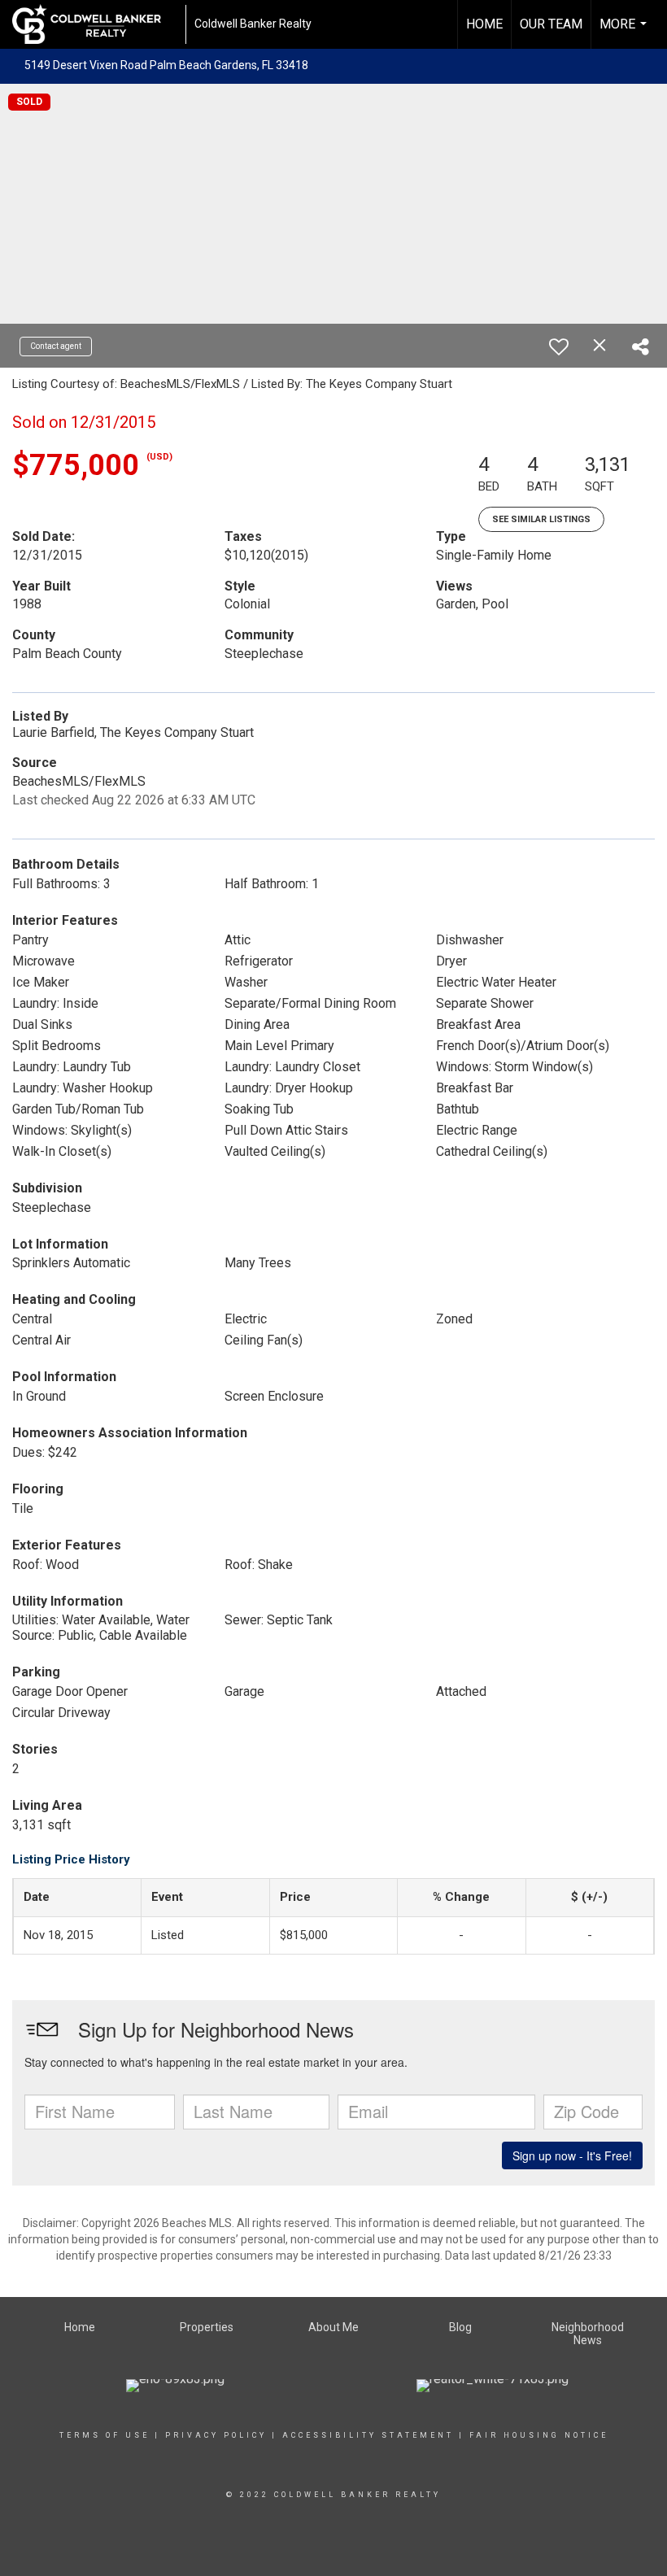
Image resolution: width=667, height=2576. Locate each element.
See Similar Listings (541, 519)
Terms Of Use (105, 2435)
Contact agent (56, 346)
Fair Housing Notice (539, 2435)
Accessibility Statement (368, 2435)
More (625, 33)
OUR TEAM (551, 24)
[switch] (559, 347)
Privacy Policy (216, 2435)
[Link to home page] (95, 24)
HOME (484, 24)
